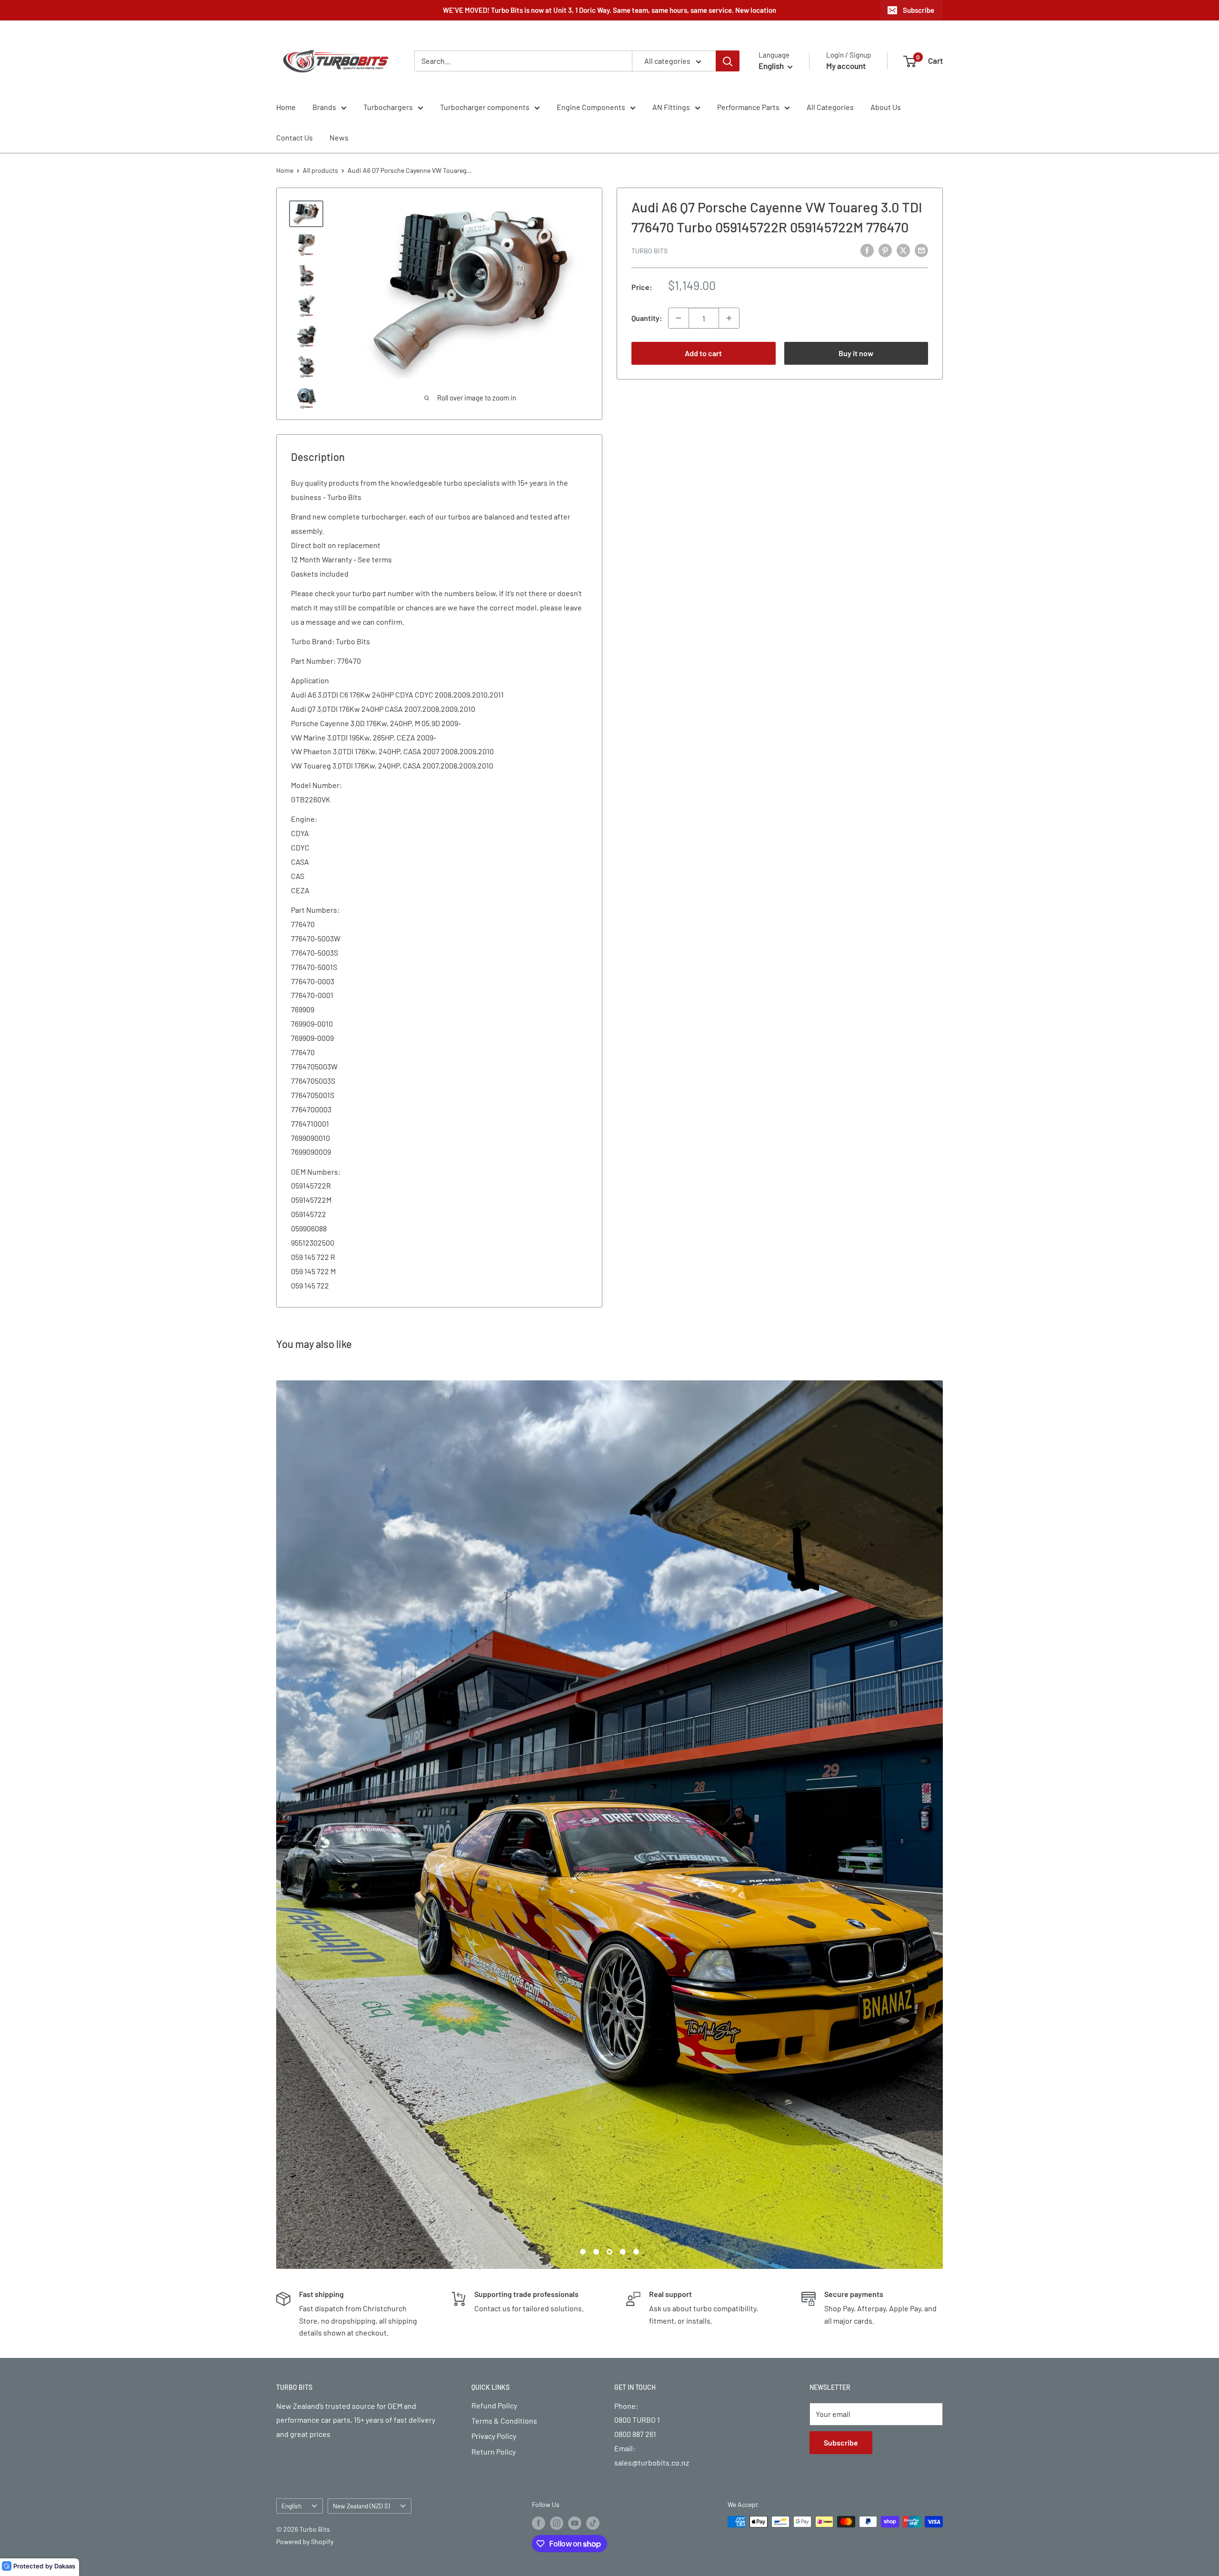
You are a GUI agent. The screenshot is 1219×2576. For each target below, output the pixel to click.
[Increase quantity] (729, 318)
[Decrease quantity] (679, 318)
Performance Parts (748, 107)
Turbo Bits (649, 251)
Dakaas (65, 2566)
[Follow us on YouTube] (575, 2078)
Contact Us (295, 137)
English (291, 2062)
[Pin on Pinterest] (885, 250)
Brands (324, 107)
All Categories (830, 107)
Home (286, 107)
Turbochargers (388, 107)
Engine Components (591, 107)
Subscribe (919, 10)
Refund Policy (494, 1961)
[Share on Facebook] (867, 250)
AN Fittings (671, 107)
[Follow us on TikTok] (593, 2078)
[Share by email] (921, 250)
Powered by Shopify (305, 2097)
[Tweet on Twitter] (903, 250)
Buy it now (856, 353)
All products (320, 170)
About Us (886, 107)
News (339, 137)
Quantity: (647, 318)
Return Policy (494, 2007)
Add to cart (703, 353)
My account (846, 66)
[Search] (728, 61)
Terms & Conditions (504, 1976)
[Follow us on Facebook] (539, 2078)
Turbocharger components (485, 107)
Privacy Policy (494, 1992)
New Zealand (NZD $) (361, 2062)
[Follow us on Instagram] (557, 2078)
